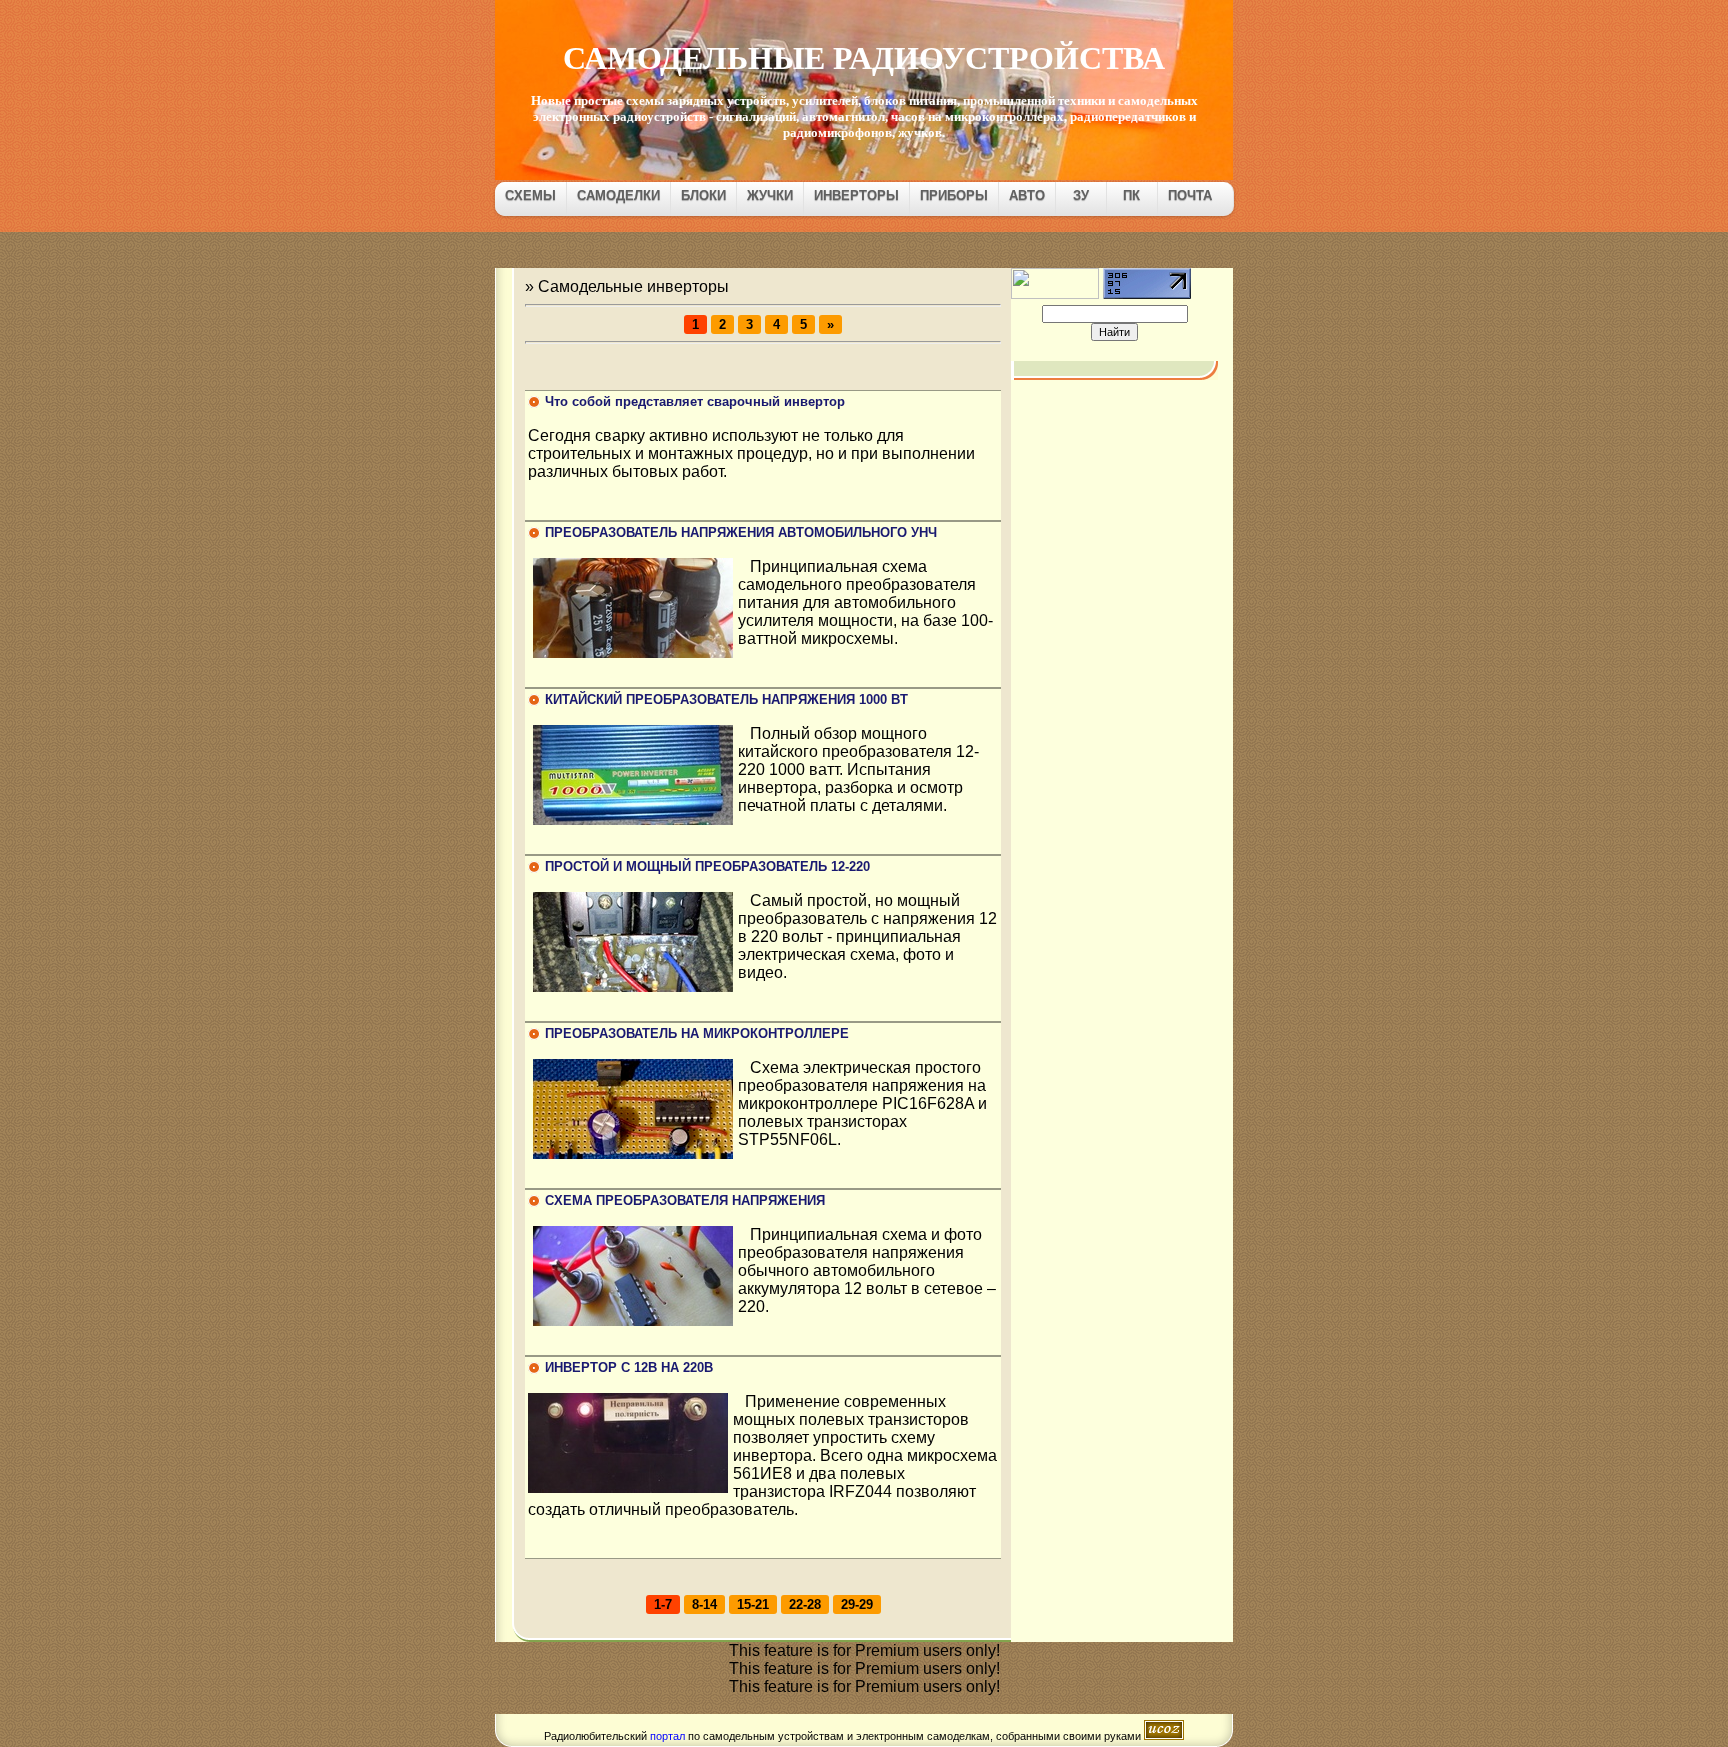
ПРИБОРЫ (954, 195)
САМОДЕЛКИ (618, 195)
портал (667, 1736)
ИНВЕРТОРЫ (856, 195)
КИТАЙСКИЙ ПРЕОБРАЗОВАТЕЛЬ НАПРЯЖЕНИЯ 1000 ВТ (726, 699)
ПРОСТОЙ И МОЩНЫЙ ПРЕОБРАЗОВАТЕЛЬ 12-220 (707, 866)
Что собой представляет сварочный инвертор (695, 401)
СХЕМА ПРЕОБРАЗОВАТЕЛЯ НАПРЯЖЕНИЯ (685, 1200)
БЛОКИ (703, 195)
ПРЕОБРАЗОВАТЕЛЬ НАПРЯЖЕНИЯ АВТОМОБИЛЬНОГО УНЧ (741, 532)
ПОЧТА (1190, 195)
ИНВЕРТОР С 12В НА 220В (629, 1367)
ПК (1131, 195)
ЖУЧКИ (770, 195)
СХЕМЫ (530, 195)
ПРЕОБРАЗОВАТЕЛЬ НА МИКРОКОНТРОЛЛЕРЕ (697, 1033)
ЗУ (1081, 195)
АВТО (1027, 195)
